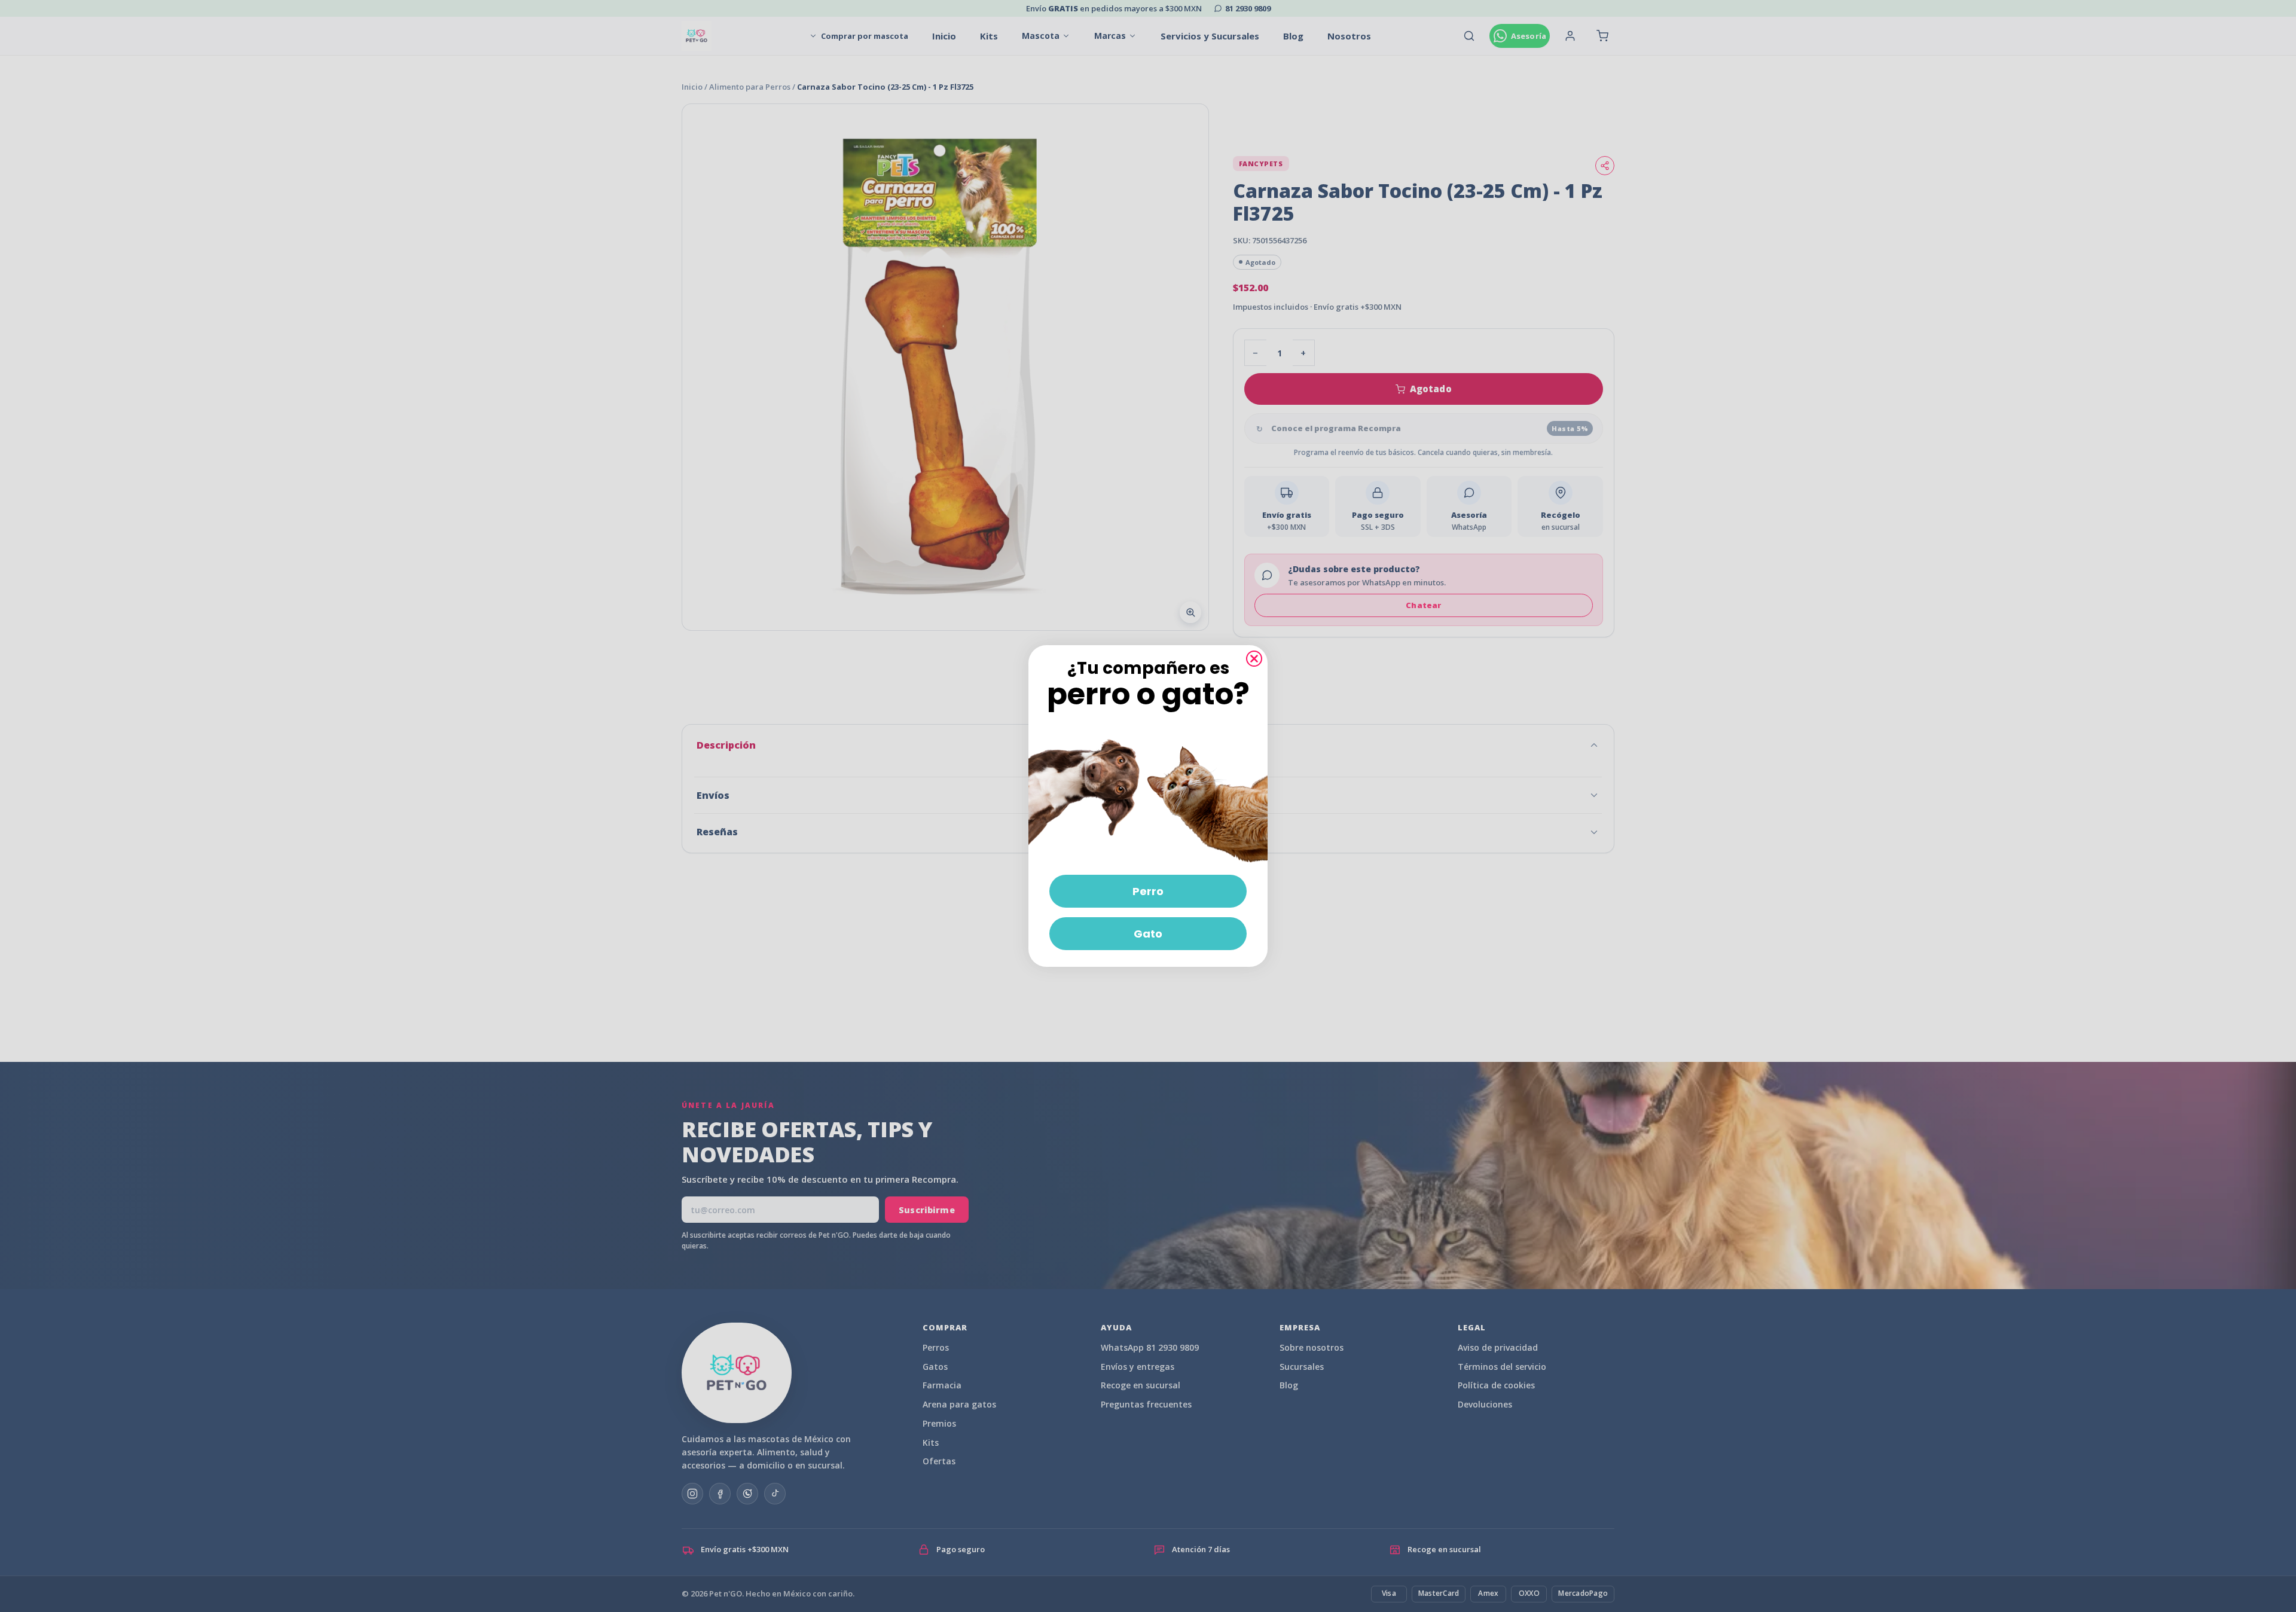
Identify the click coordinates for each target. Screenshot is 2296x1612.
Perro (1148, 891)
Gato (1148, 934)
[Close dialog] (1254, 659)
